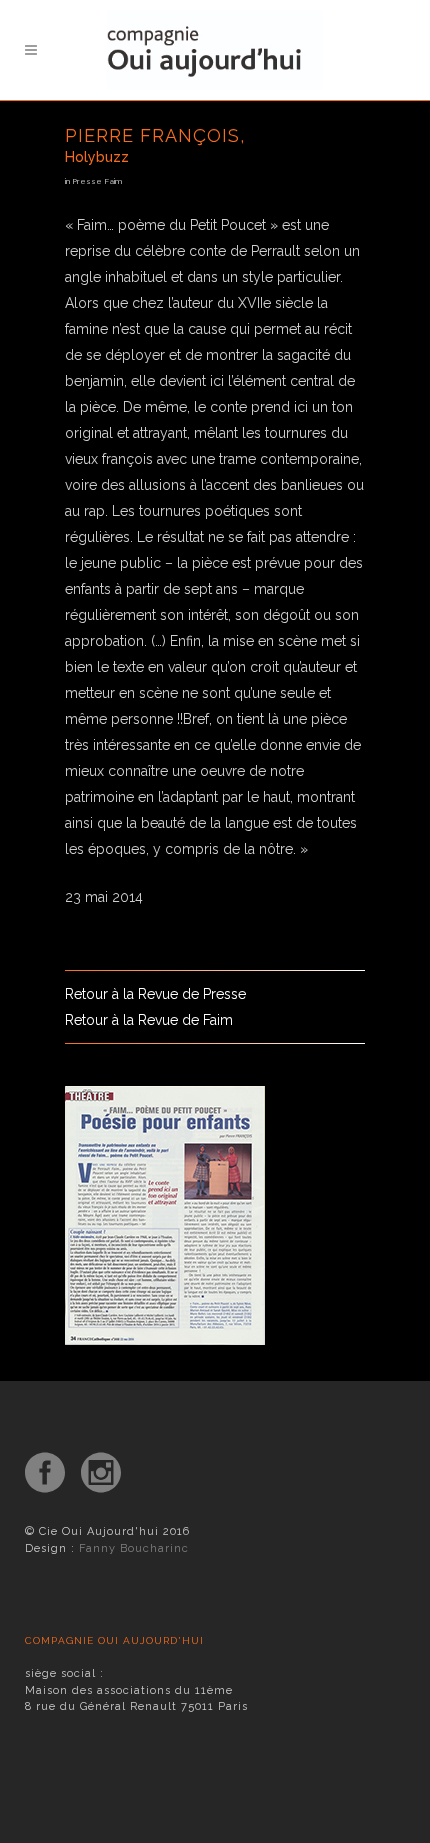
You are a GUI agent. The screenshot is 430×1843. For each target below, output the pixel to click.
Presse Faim (97, 181)
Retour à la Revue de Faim (149, 1020)
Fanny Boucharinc (134, 1548)
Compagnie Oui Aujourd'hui (114, 1640)
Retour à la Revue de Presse (155, 994)
